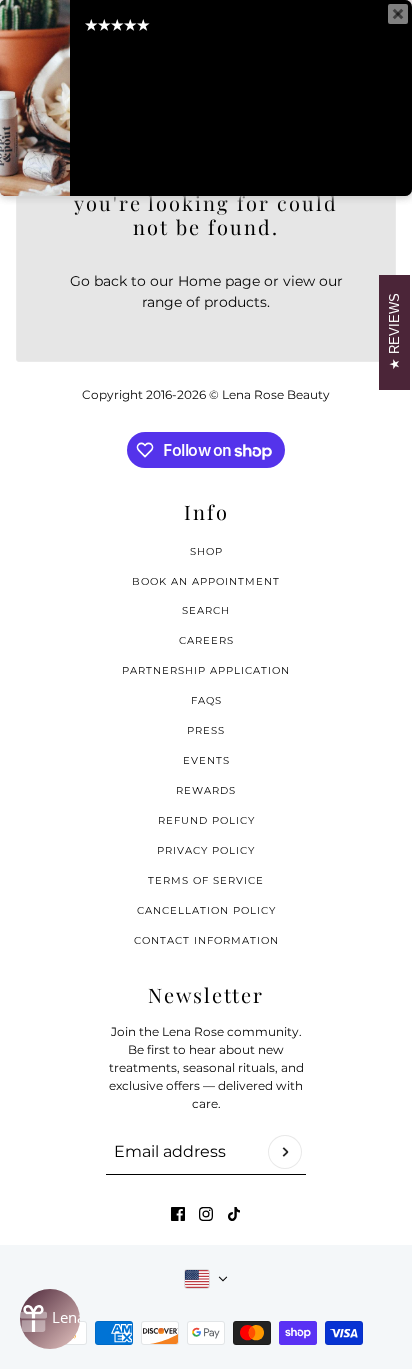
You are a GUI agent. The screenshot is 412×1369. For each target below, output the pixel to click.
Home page (219, 281)
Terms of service (206, 880)
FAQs (206, 700)
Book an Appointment (206, 581)
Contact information (206, 940)
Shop (206, 551)
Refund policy (206, 820)
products (235, 302)
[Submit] (285, 1152)
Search (206, 610)
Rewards (206, 790)
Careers (206, 640)
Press (206, 730)
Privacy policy (206, 850)
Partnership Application (206, 670)
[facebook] (178, 1214)
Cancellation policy (206, 910)
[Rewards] (50, 1319)
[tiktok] (234, 1214)
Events (206, 760)
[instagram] (206, 1214)
